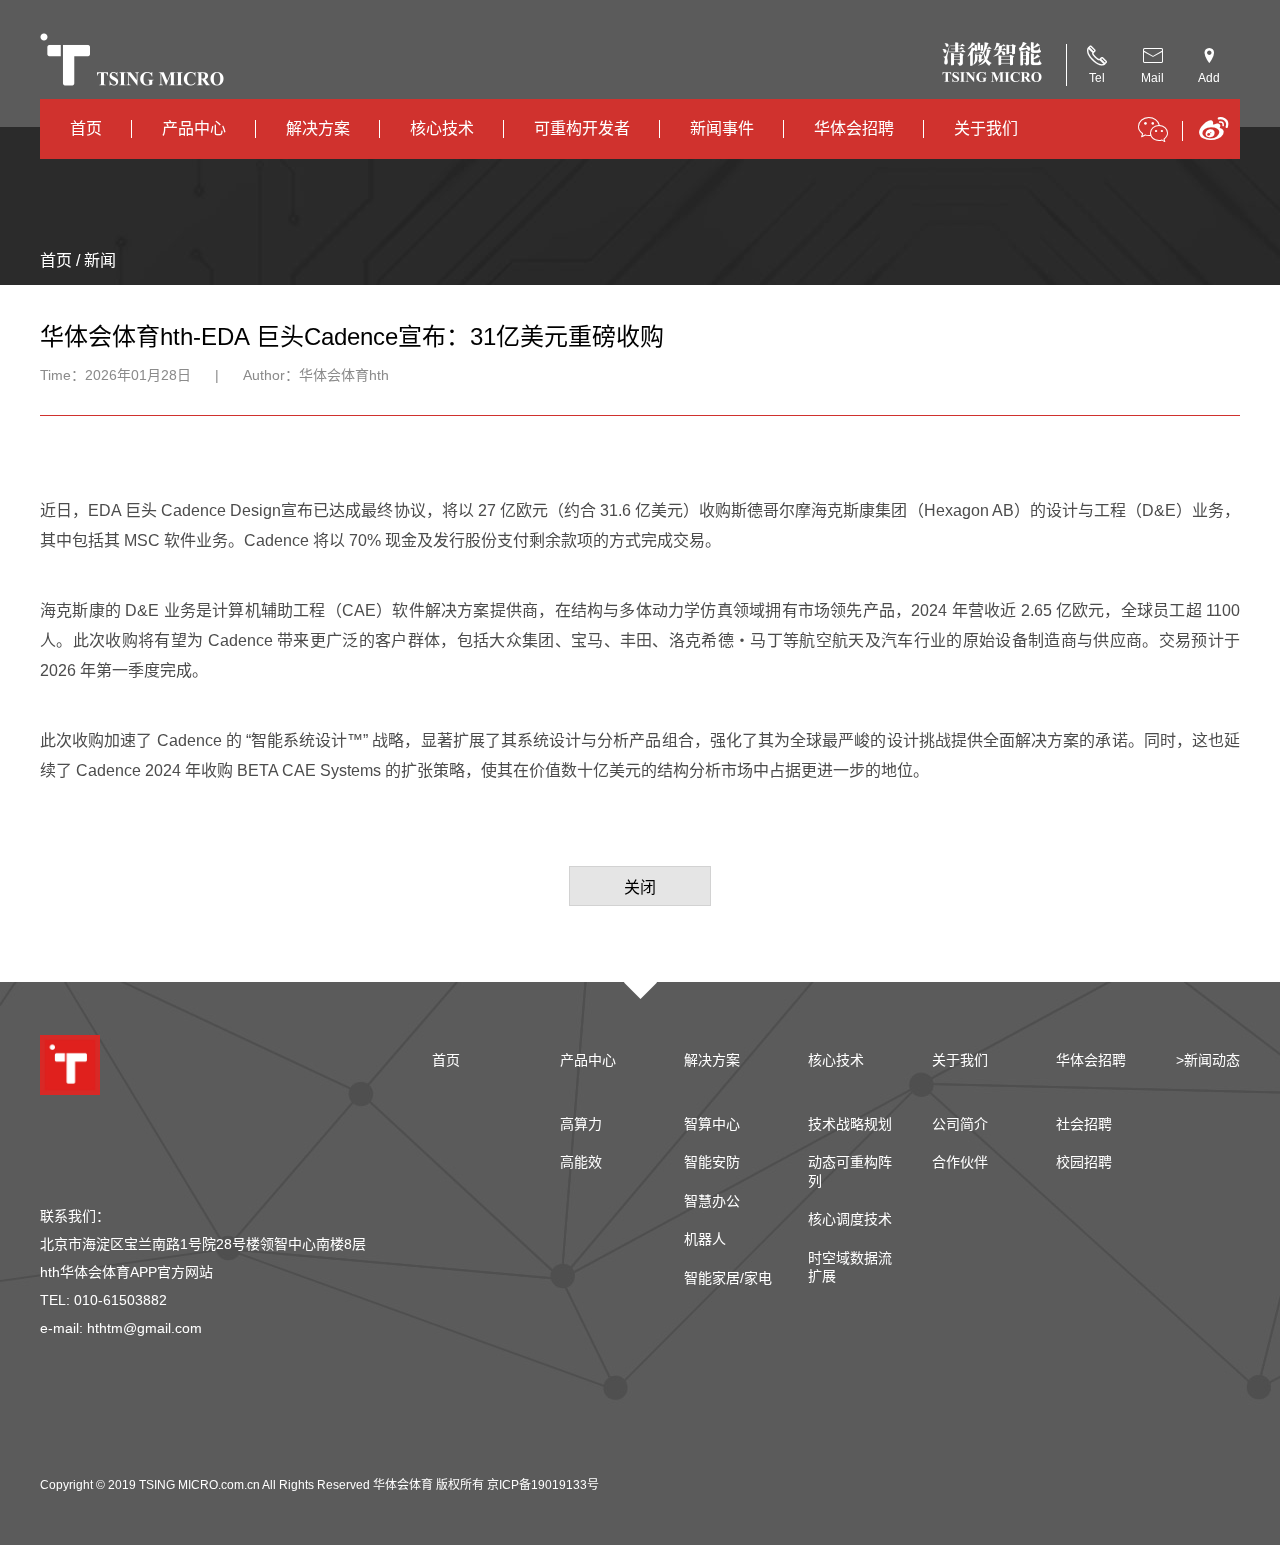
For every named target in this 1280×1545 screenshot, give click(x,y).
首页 (86, 128)
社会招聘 (1084, 1124)
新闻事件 (722, 128)
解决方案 (318, 128)
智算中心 (712, 1124)
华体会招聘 (854, 128)
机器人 (705, 1239)
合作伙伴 (960, 1162)
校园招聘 (1084, 1162)
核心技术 (442, 128)
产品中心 (194, 128)
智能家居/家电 (728, 1278)
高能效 (581, 1162)
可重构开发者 (582, 128)
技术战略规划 (850, 1124)
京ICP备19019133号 (543, 1485)
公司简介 (960, 1124)
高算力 (581, 1124)
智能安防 (712, 1162)
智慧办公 (712, 1201)
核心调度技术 (850, 1219)
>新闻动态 (1208, 1060)
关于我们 (986, 128)
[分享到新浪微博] (1213, 135)
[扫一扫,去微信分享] (1153, 133)
